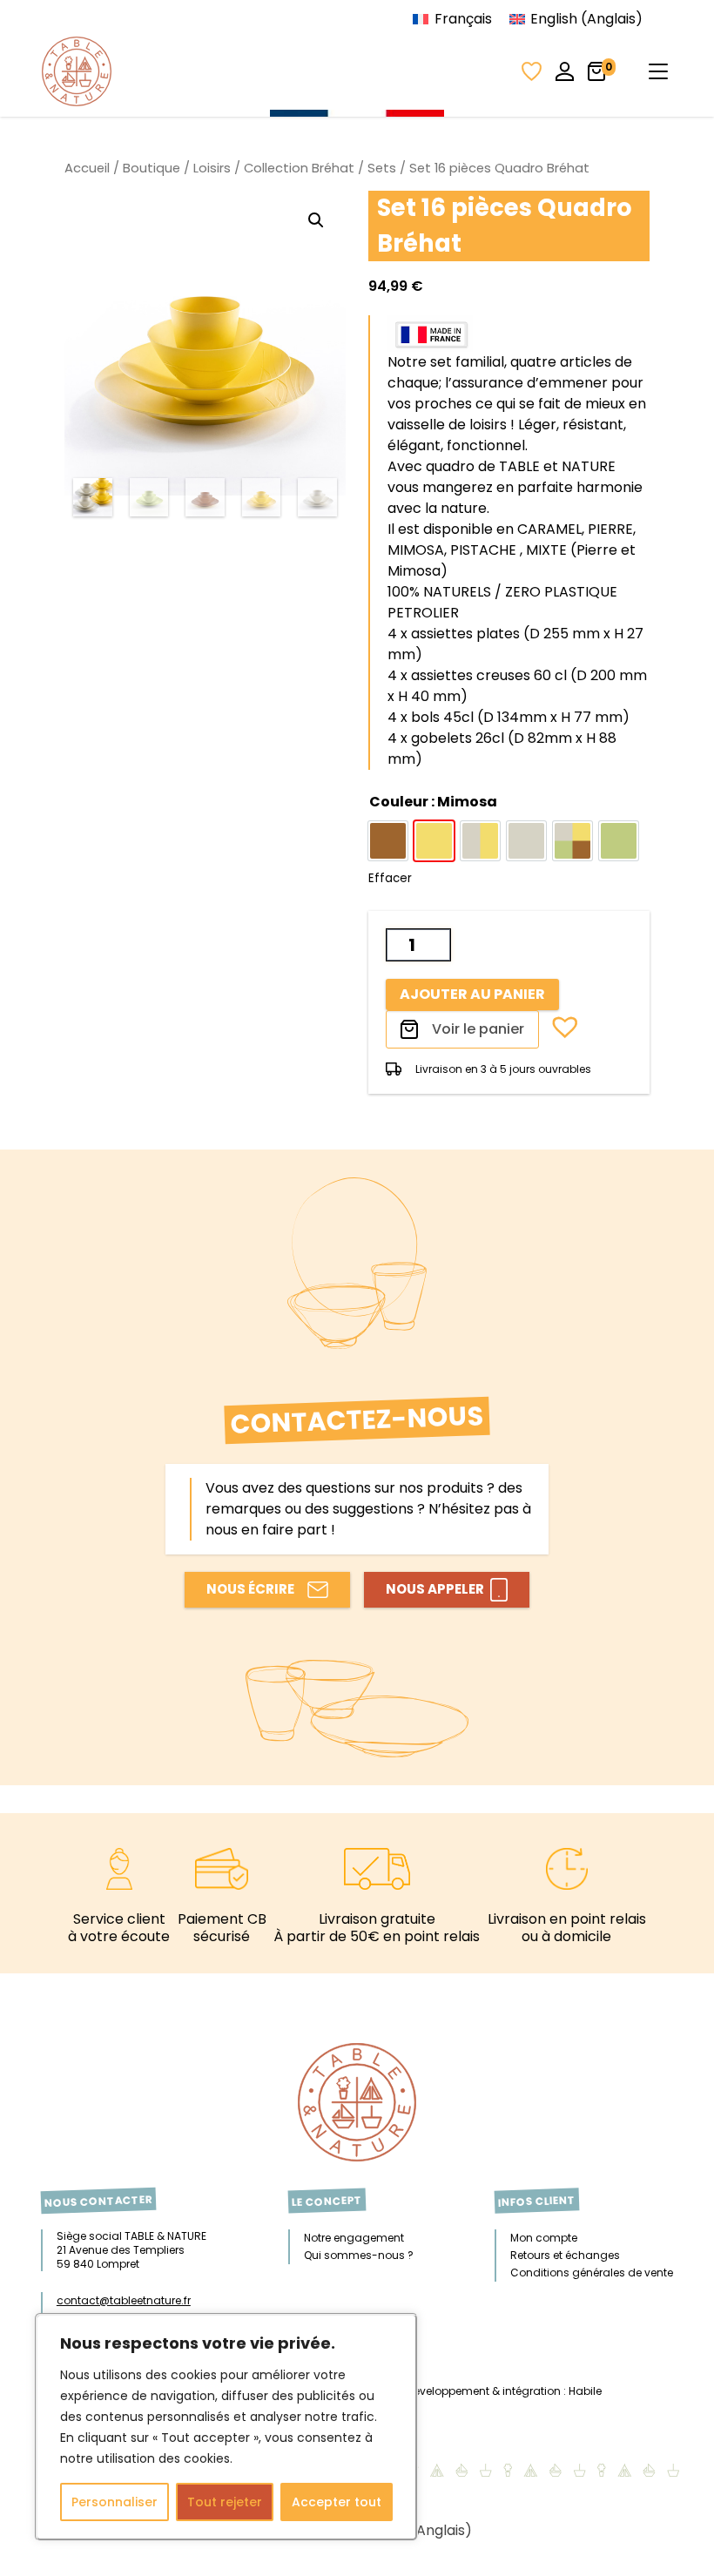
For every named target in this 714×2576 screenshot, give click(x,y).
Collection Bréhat (299, 168)
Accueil (87, 168)
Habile (585, 2391)
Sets (382, 168)
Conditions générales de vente (592, 2273)
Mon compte (544, 2238)
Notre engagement (354, 2238)
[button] (316, 220)
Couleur (433, 802)
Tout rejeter (225, 2502)
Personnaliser (115, 2502)
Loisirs (212, 168)
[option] (388, 841)
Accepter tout (337, 2502)
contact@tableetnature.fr (124, 2300)
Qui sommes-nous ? (359, 2255)
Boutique (152, 168)
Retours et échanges (565, 2255)
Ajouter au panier (472, 994)
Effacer (390, 878)
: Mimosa (463, 802)
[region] (226, 2427)
